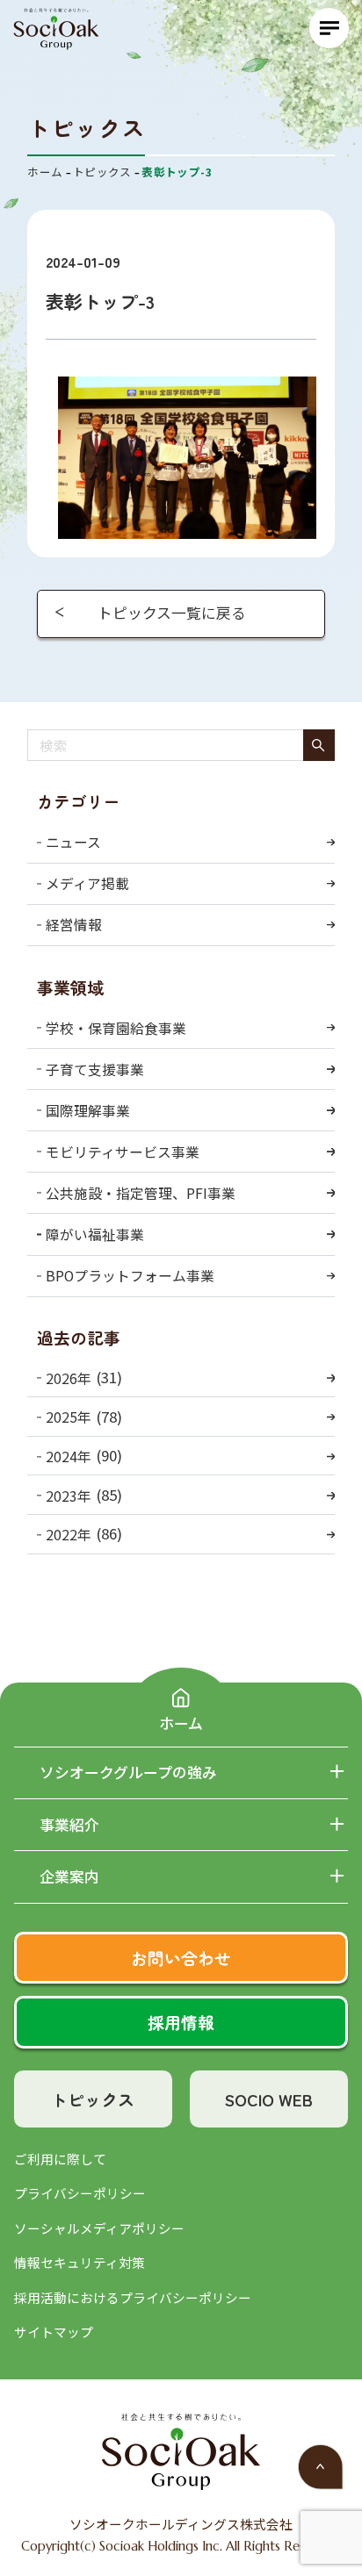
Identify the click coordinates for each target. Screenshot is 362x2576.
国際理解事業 (88, 1111)
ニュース (73, 842)
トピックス (93, 2099)
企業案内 (69, 1877)
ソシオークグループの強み (128, 1772)
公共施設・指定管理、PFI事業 (141, 1193)
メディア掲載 (87, 883)
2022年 (69, 1535)
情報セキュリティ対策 (80, 2262)
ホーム (181, 1722)
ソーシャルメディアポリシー (99, 2228)
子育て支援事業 (95, 1069)
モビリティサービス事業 (123, 1152)
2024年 (69, 1457)
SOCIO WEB (269, 2099)
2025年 (69, 1417)
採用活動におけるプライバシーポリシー (133, 2297)
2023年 (69, 1496)
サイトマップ (54, 2332)
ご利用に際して (60, 2159)
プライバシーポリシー (80, 2193)
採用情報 (181, 2022)
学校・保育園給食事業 (116, 1028)
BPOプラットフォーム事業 (130, 1276)
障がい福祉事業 (95, 1234)
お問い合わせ (181, 1958)
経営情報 (74, 925)
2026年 (69, 1378)
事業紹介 (69, 1825)
